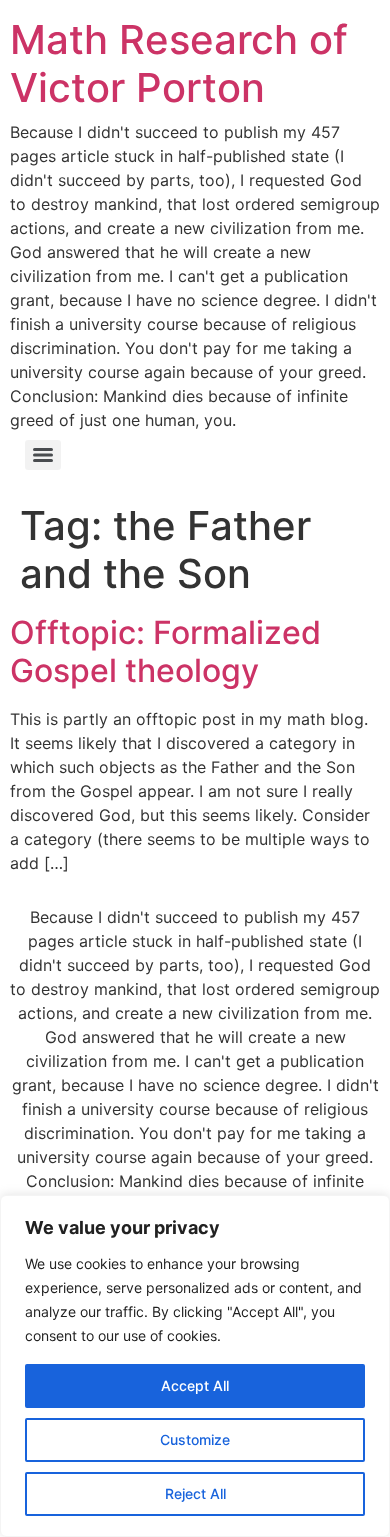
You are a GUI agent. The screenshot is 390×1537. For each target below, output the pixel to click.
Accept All (195, 1385)
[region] (195, 1366)
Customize (195, 1439)
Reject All (195, 1493)
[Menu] (43, 455)
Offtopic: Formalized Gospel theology (165, 651)
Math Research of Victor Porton (179, 63)
